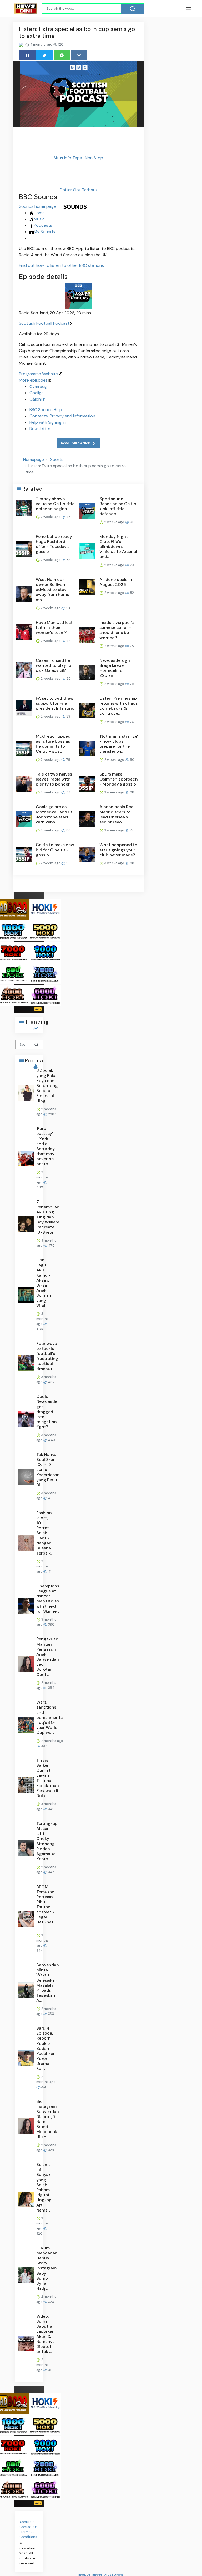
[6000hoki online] (45, 995)
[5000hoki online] (45, 930)
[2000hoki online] (45, 973)
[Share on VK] (79, 55)
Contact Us (29, 2527)
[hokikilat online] (45, 909)
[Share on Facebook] (27, 55)
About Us (27, 2522)
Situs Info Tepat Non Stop (78, 158)
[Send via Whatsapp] (62, 55)
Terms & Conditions (28, 2534)
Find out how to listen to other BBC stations (61, 265)
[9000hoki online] (45, 952)
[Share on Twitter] (45, 55)
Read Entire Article (76, 443)
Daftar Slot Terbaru (78, 190)
